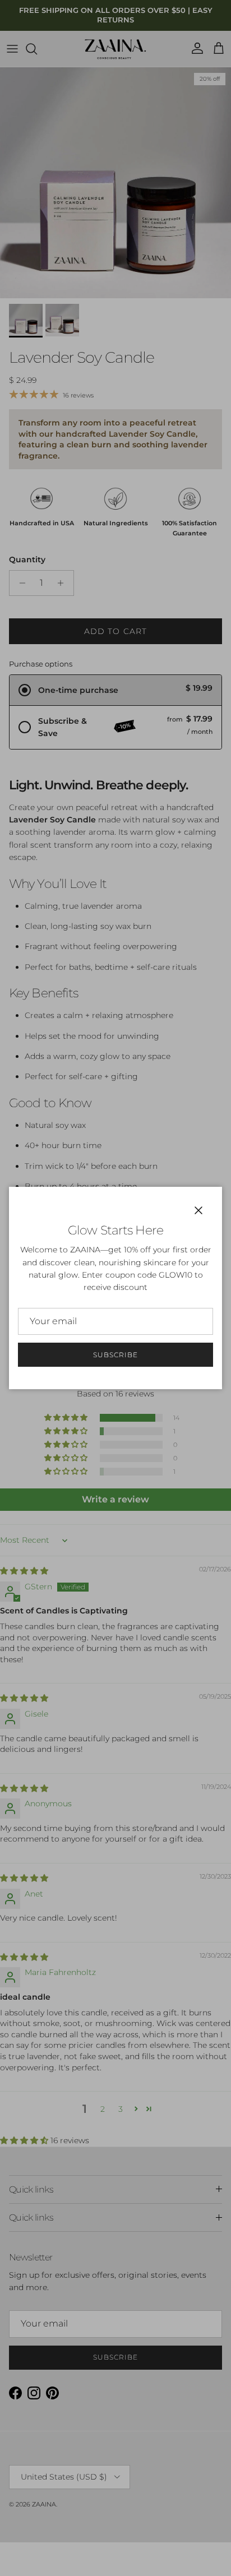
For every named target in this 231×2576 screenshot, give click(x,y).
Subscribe (115, 1355)
